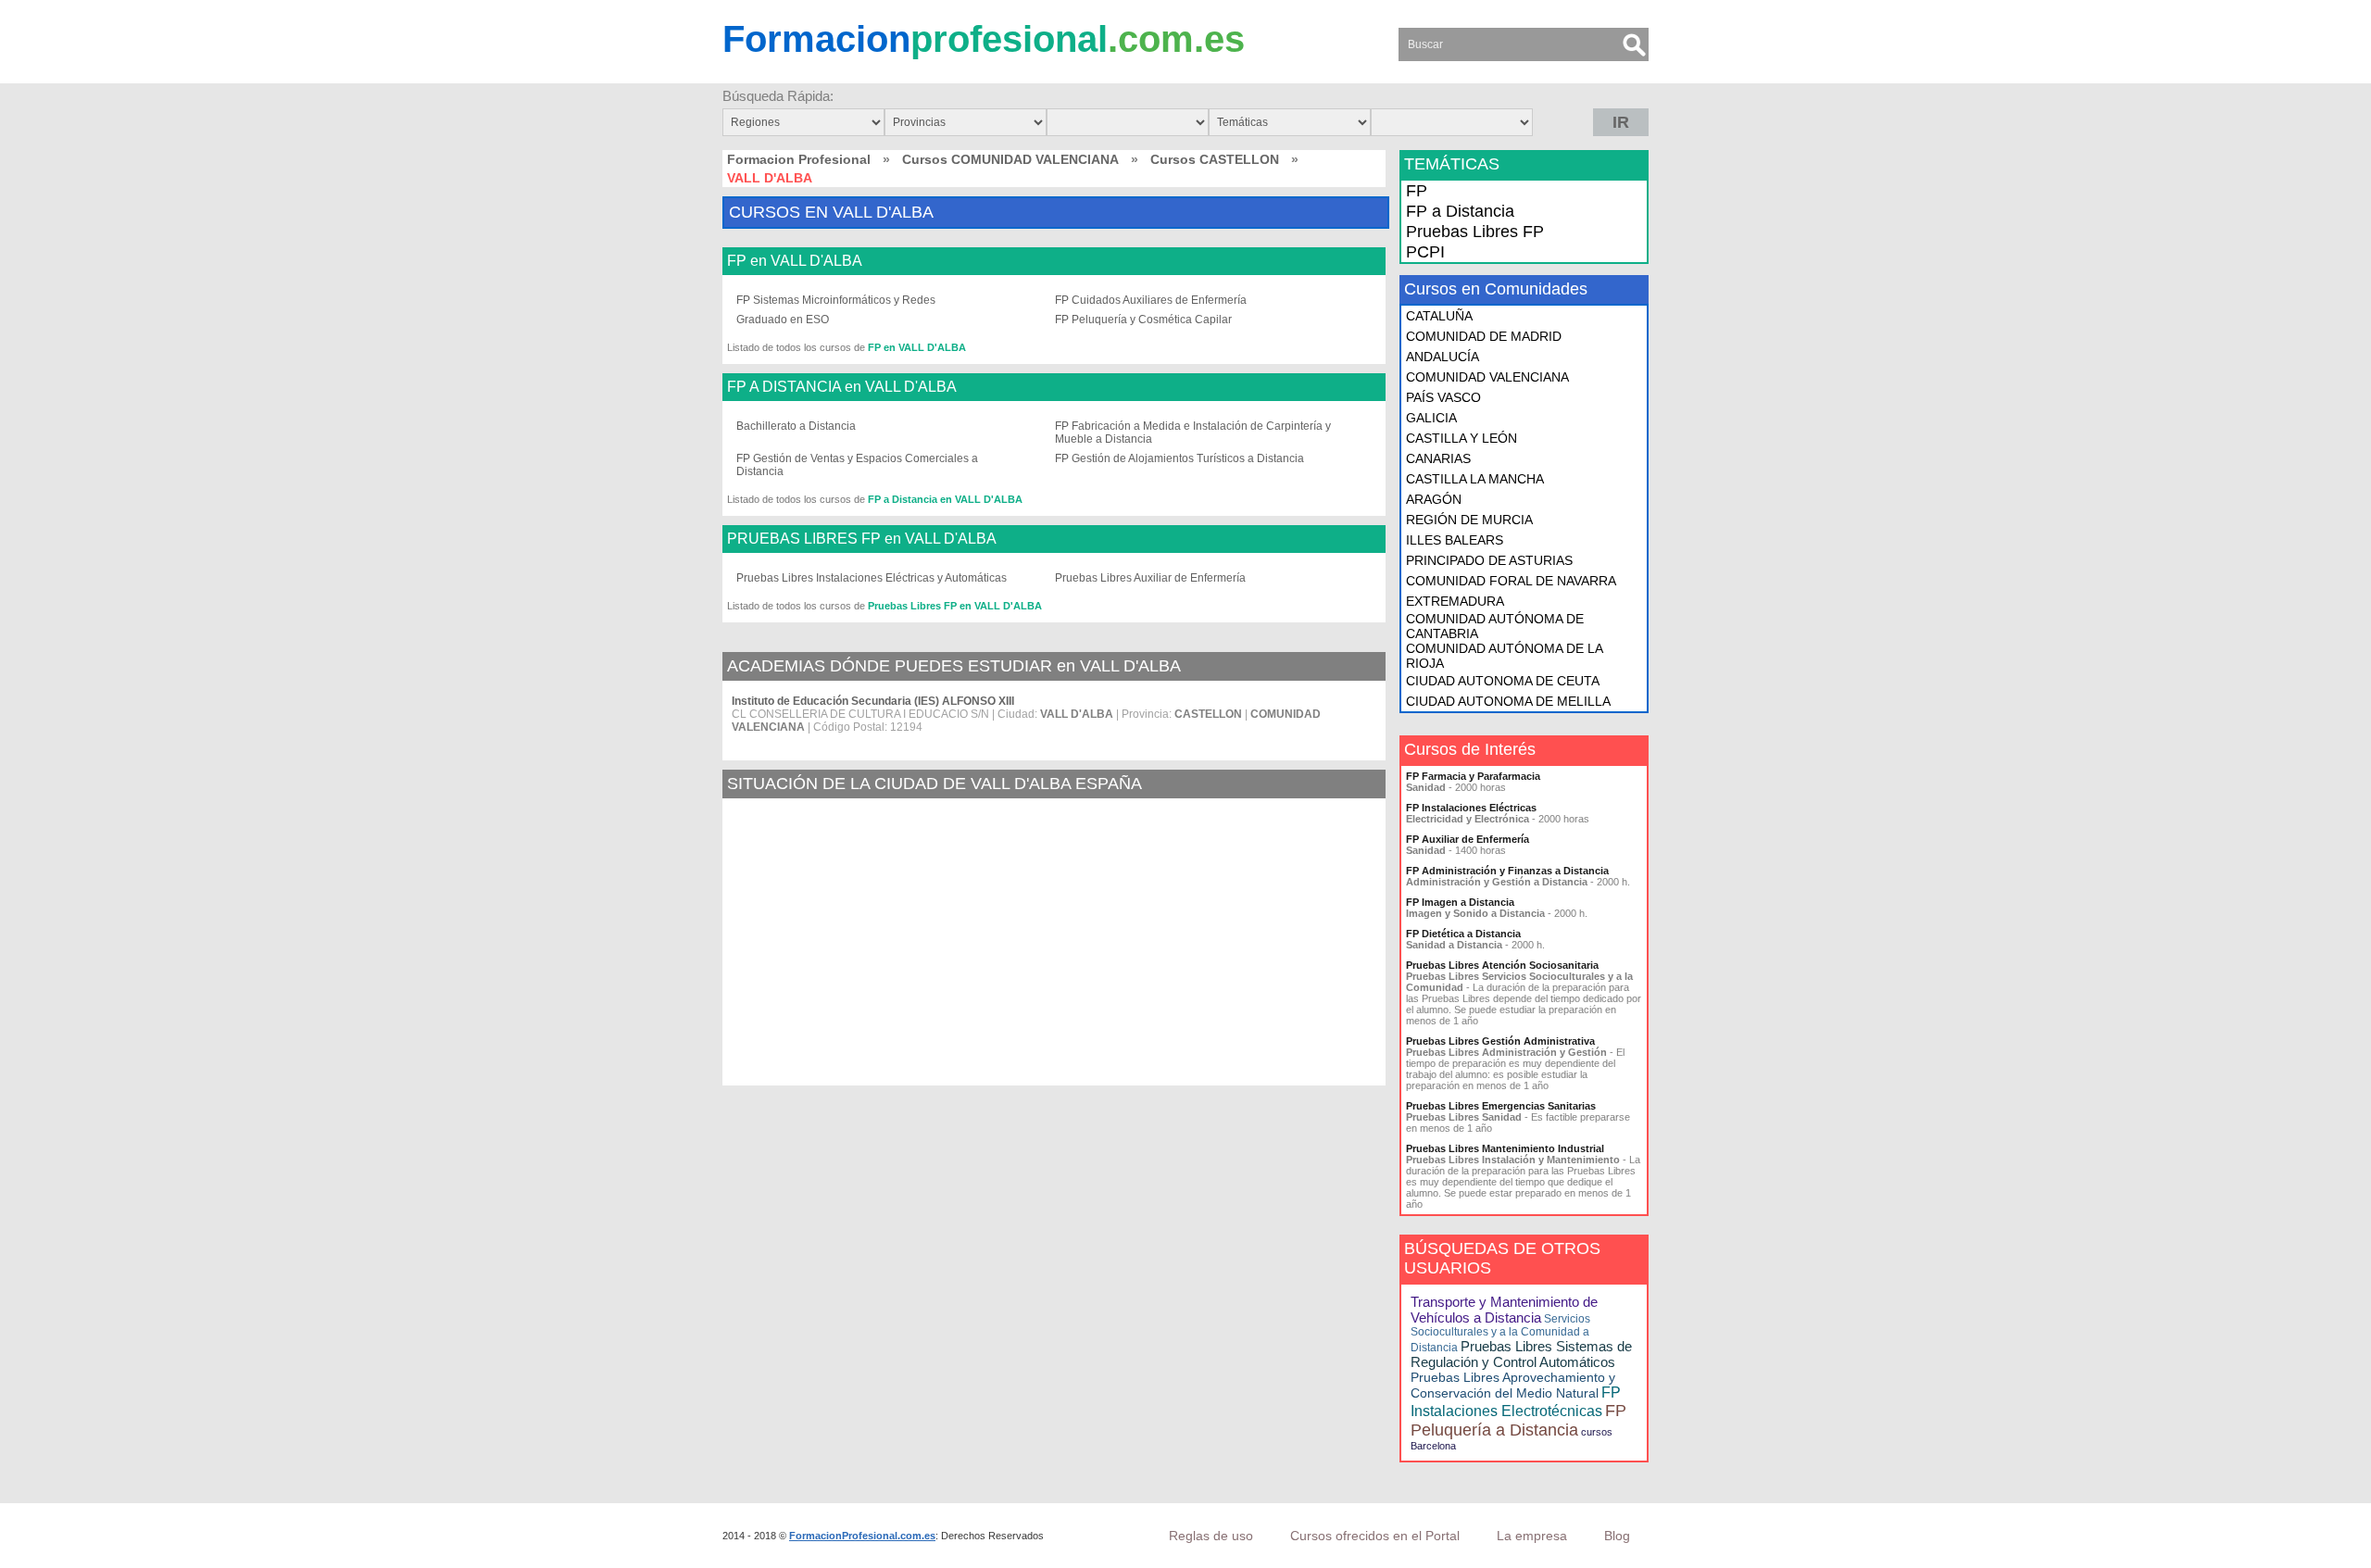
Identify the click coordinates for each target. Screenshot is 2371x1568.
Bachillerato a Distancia (796, 426)
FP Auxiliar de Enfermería (1468, 839)
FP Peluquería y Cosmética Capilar (1143, 320)
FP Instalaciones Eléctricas (1471, 808)
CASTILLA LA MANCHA (1475, 479)
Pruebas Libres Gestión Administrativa (1500, 1041)
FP (1417, 191)
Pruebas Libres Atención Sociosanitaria (1502, 965)
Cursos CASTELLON (1215, 159)
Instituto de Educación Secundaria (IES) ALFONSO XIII (873, 701)
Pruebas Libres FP (1475, 232)
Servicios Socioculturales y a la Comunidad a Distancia (1500, 1333)
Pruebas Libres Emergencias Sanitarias (1501, 1106)
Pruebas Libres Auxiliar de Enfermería (1150, 578)
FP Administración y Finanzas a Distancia (1507, 871)
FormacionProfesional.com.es (862, 1536)
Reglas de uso (1211, 1536)
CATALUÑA (1439, 316)
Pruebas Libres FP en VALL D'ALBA (955, 606)
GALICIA (1431, 418)
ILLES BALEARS (1455, 540)
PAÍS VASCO (1443, 397)
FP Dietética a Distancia (1463, 934)
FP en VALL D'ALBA (795, 261)
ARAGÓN (1434, 499)
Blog (1617, 1536)
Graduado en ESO (783, 320)
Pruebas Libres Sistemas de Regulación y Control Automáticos (1521, 1354)
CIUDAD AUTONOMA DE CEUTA (1503, 681)
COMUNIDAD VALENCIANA (1487, 377)
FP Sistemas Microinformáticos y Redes (836, 300)
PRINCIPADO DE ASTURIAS (1489, 560)
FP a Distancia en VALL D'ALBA (945, 499)
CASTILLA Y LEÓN (1461, 438)
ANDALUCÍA (1443, 357)
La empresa (1532, 1536)
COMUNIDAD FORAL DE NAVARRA (1511, 581)
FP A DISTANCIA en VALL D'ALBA (842, 387)
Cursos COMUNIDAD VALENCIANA (1010, 159)
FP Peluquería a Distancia (1518, 1420)
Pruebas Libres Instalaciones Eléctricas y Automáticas (872, 578)
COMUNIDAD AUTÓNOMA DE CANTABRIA (1495, 626)
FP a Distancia (1460, 211)
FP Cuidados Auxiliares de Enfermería (1151, 300)
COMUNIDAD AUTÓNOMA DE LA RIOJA (1504, 656)
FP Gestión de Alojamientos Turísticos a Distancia (1179, 458)
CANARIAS (1438, 458)
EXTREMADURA (1455, 601)
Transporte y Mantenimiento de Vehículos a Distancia (1504, 1310)
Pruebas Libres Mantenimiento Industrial (1505, 1148)
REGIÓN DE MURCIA (1469, 520)
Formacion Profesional (799, 159)
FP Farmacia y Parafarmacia (1473, 776)
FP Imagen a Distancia (1460, 902)
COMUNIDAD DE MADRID (1484, 336)
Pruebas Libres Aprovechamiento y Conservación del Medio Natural (1513, 1385)
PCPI (1425, 252)
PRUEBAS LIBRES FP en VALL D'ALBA (862, 539)
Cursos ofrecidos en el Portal (1375, 1536)
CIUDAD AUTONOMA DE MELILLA (1508, 701)
